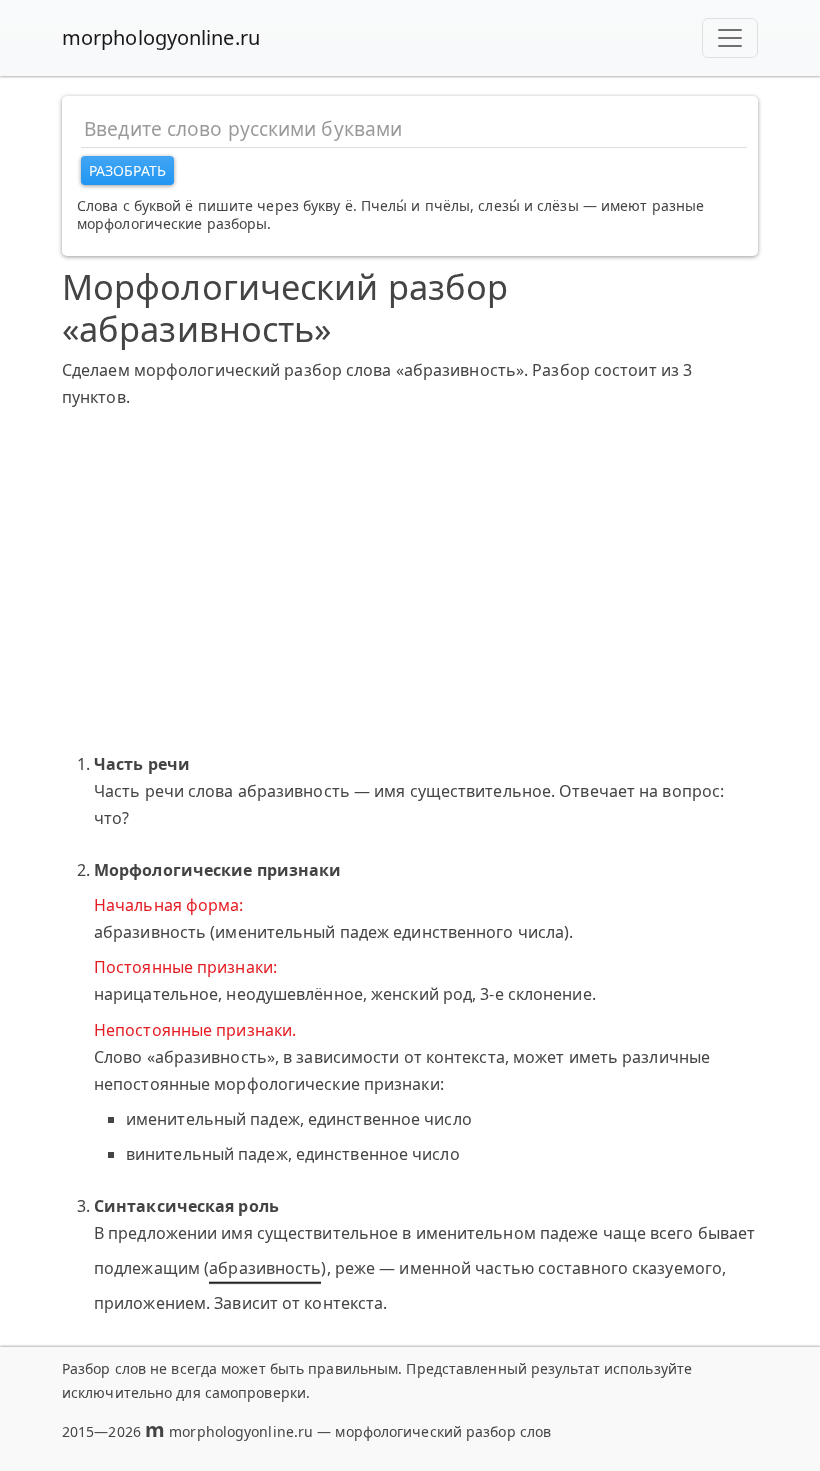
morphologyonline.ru (161, 37)
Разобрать (127, 170)
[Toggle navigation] (730, 38)
